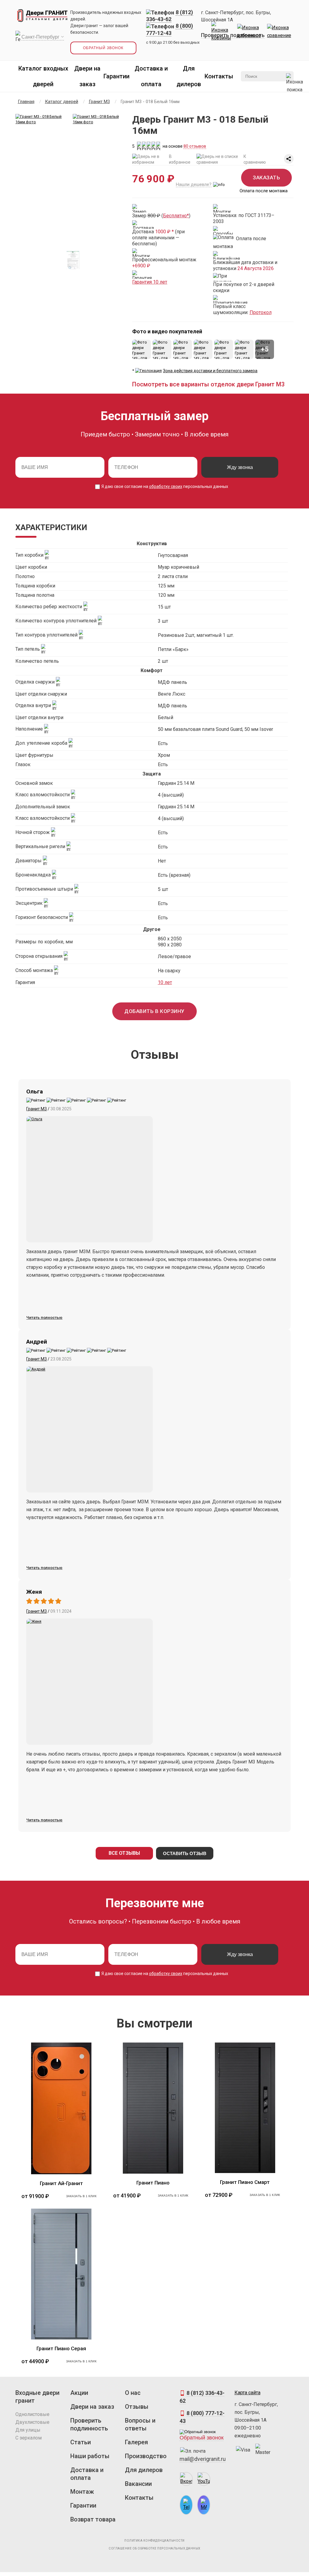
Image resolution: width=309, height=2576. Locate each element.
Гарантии (116, 76)
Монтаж (82, 2492)
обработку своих (166, 486)
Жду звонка (240, 467)
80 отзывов (195, 146)
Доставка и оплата (87, 2474)
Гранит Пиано (153, 2183)
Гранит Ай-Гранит (61, 2183)
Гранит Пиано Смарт (245, 2182)
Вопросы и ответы (140, 2424)
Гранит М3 (37, 1109)
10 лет (165, 982)
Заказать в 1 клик (81, 2196)
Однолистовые (32, 2414)
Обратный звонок (103, 48)
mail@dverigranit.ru (203, 2459)
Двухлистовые (32, 2422)
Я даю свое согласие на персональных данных (164, 486)
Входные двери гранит (37, 2397)
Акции (79, 2393)
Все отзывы (124, 1853)
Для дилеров (144, 2470)
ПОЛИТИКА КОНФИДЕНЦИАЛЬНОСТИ (154, 2541)
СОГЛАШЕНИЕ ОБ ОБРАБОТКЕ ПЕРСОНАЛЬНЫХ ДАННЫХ (154, 2548)
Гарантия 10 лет (150, 282)
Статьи (81, 2442)
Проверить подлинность (233, 35)
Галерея (136, 2442)
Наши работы (90, 2456)
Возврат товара (93, 2519)
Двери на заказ (92, 2407)
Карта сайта (247, 2393)
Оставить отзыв (185, 1853)
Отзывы (137, 2407)
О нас (133, 2393)
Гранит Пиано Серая (61, 2348)
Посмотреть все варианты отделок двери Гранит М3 (208, 384)
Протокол (261, 312)
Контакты (219, 76)
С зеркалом (29, 2438)
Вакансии (138, 2484)
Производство (146, 2456)
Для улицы (28, 2430)
